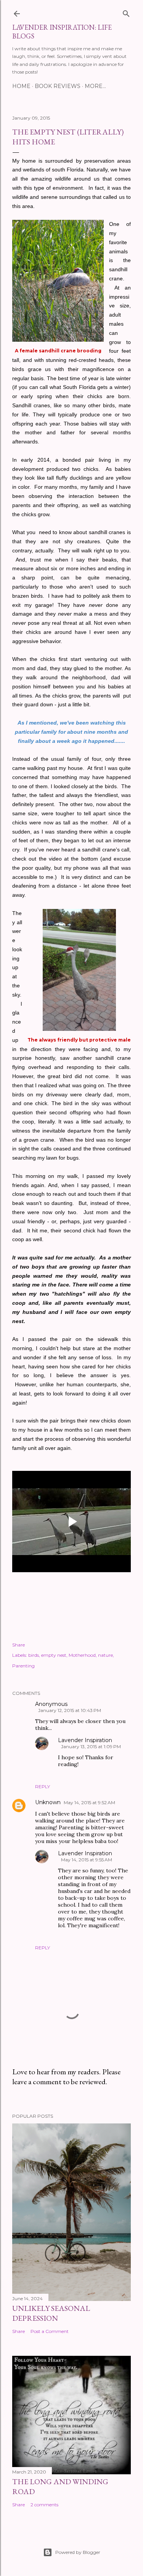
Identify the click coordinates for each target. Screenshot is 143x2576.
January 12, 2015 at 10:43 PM (70, 1710)
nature (105, 1655)
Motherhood (82, 1655)
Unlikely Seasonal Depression (51, 2313)
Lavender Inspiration (85, 1740)
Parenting (23, 1666)
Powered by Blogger (78, 2552)
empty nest (54, 1655)
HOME (21, 86)
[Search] (126, 12)
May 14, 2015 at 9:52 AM (89, 1802)
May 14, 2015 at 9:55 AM (87, 1860)
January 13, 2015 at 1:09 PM (91, 1746)
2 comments (44, 2505)
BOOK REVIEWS (58, 86)
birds (34, 1655)
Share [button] (18, 1645)
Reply (43, 1786)
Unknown (48, 1802)
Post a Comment (50, 2331)
